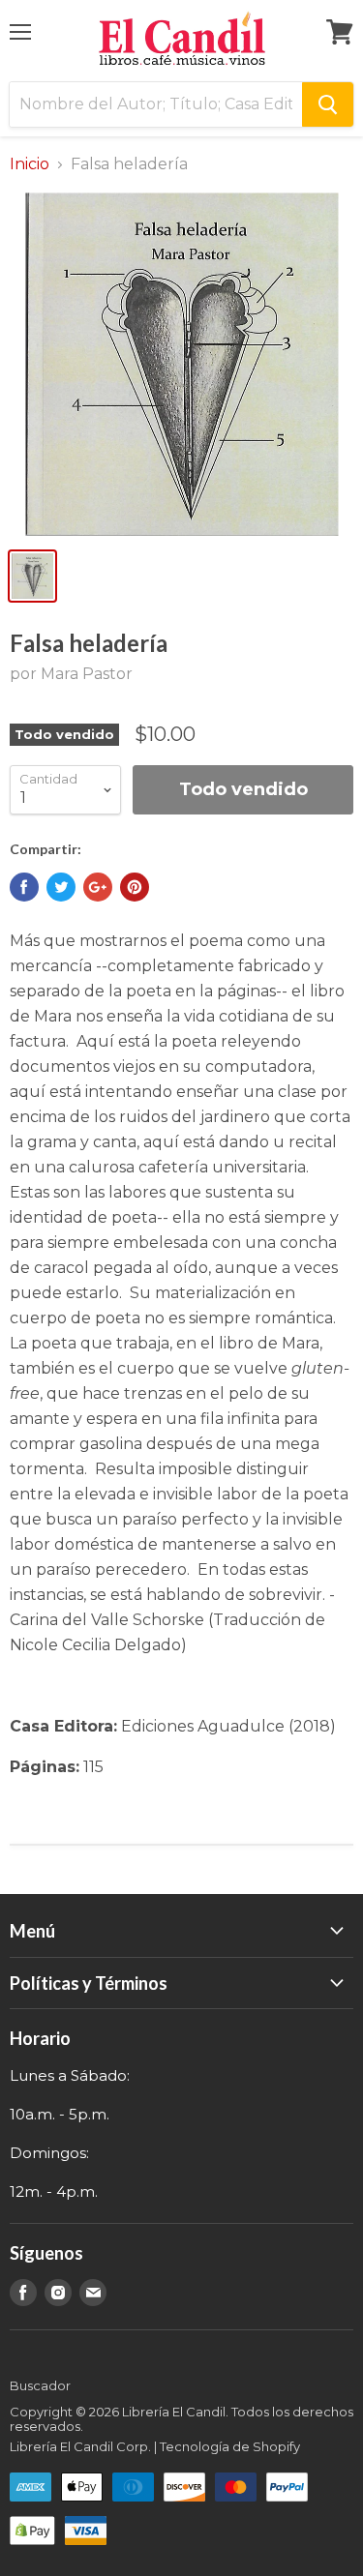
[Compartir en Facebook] (24, 887)
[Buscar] (328, 104)
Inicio (30, 164)
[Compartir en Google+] (98, 887)
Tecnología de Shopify (230, 2446)
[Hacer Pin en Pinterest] (135, 887)
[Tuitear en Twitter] (61, 887)
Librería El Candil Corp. (80, 2446)
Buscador (40, 2385)
